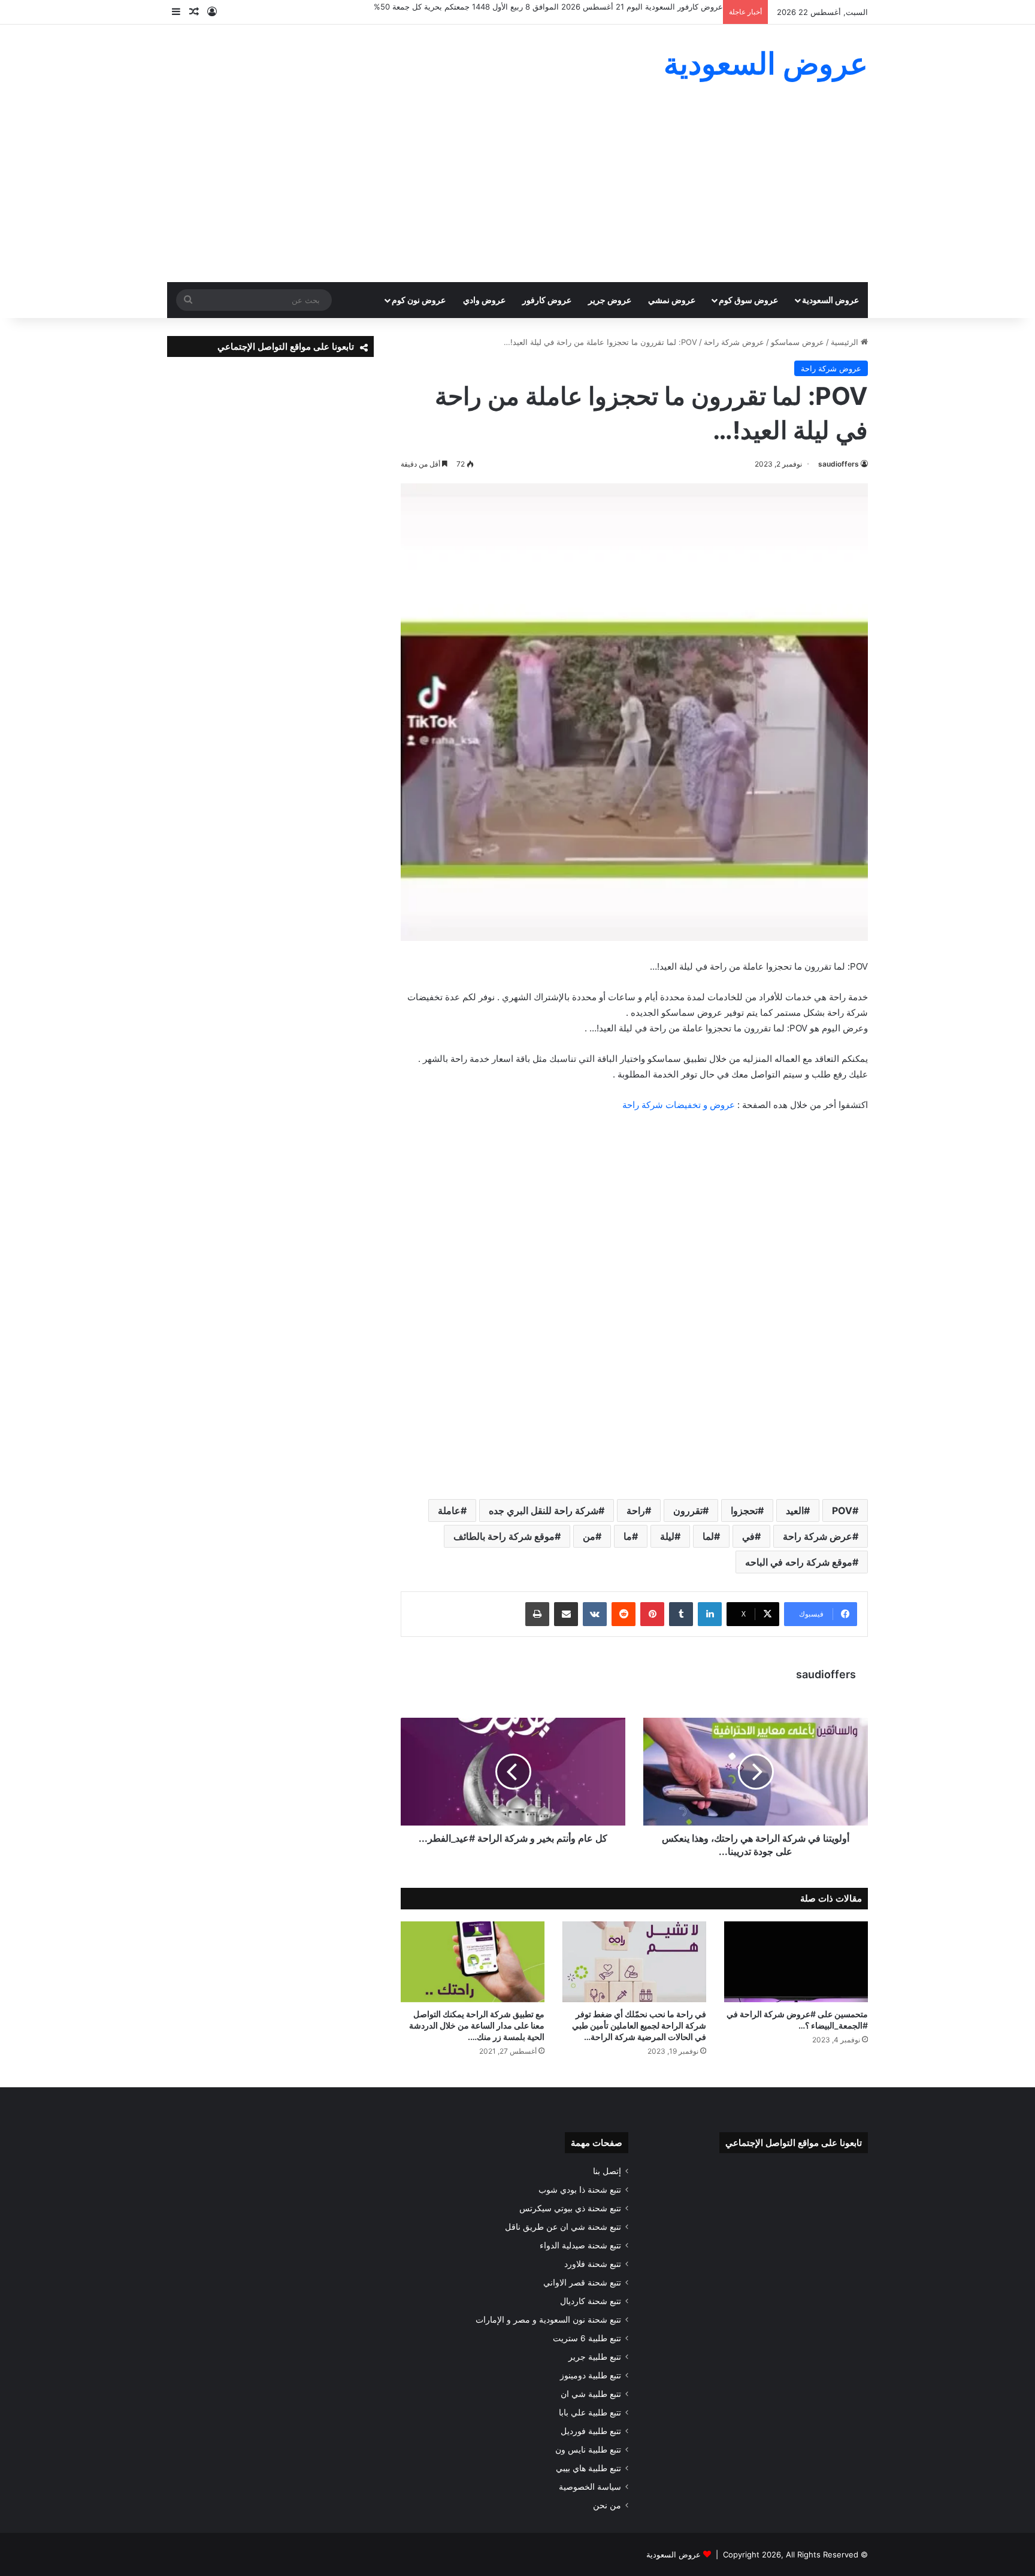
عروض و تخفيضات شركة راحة (679, 1105)
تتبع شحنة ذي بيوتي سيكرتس (570, 2208)
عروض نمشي (672, 300)
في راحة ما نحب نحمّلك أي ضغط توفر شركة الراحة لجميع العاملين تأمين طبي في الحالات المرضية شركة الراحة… (639, 2025)
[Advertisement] (517, 192)
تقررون (688, 1511)
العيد (795, 1511)
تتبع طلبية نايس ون (588, 2450)
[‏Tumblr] (681, 1614)
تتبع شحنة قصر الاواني (582, 2283)
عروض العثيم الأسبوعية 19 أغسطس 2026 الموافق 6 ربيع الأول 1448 (607, 7)
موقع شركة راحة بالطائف (504, 1536)
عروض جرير (610, 300)
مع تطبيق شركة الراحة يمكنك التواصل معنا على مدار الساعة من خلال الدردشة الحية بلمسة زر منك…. (477, 2025)
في (748, 1536)
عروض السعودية (830, 300)
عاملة (449, 1511)
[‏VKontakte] (595, 1614)
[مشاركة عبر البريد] (566, 1614)
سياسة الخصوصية (590, 2487)
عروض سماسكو (798, 342)
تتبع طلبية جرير (595, 2357)
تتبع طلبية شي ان (591, 2394)
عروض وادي (484, 300)
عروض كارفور (547, 300)
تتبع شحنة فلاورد (593, 2264)
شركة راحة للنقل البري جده (544, 1511)
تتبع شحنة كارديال (591, 2301)
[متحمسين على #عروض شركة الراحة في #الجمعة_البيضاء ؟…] (796, 1962)
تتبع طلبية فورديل (591, 2431)
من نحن (607, 2505)
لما (708, 1536)
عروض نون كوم (419, 300)
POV (842, 1511)
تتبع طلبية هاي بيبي (588, 2468)
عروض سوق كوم (748, 300)
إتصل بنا (607, 2171)
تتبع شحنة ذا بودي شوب (580, 2190)
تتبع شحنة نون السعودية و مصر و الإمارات (548, 2320)
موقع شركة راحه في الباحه (799, 1562)
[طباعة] (537, 1614)
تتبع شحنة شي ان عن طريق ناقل (563, 2227)
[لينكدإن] (710, 1614)
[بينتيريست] (652, 1614)
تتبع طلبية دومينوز (591, 2375)
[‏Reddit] (624, 1614)
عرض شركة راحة (818, 1536)
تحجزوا (744, 1511)
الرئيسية (846, 342)
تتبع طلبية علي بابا (590, 2412)
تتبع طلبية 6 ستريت (587, 2338)
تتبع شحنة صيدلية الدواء (580, 2245)
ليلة (667, 1536)
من (589, 1536)
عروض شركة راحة (734, 342)
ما (628, 1536)
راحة (636, 1511)
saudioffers (839, 464)
